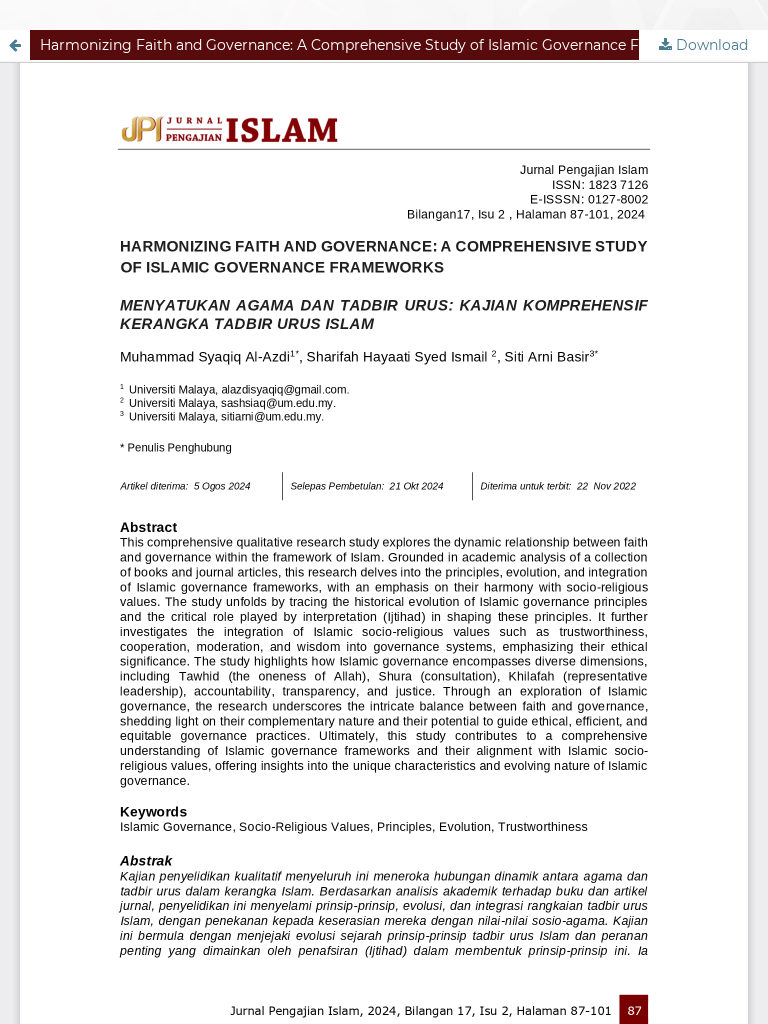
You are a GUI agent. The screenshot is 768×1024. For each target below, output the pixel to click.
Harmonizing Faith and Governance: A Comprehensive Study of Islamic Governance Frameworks (379, 45)
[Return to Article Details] (15, 45)
